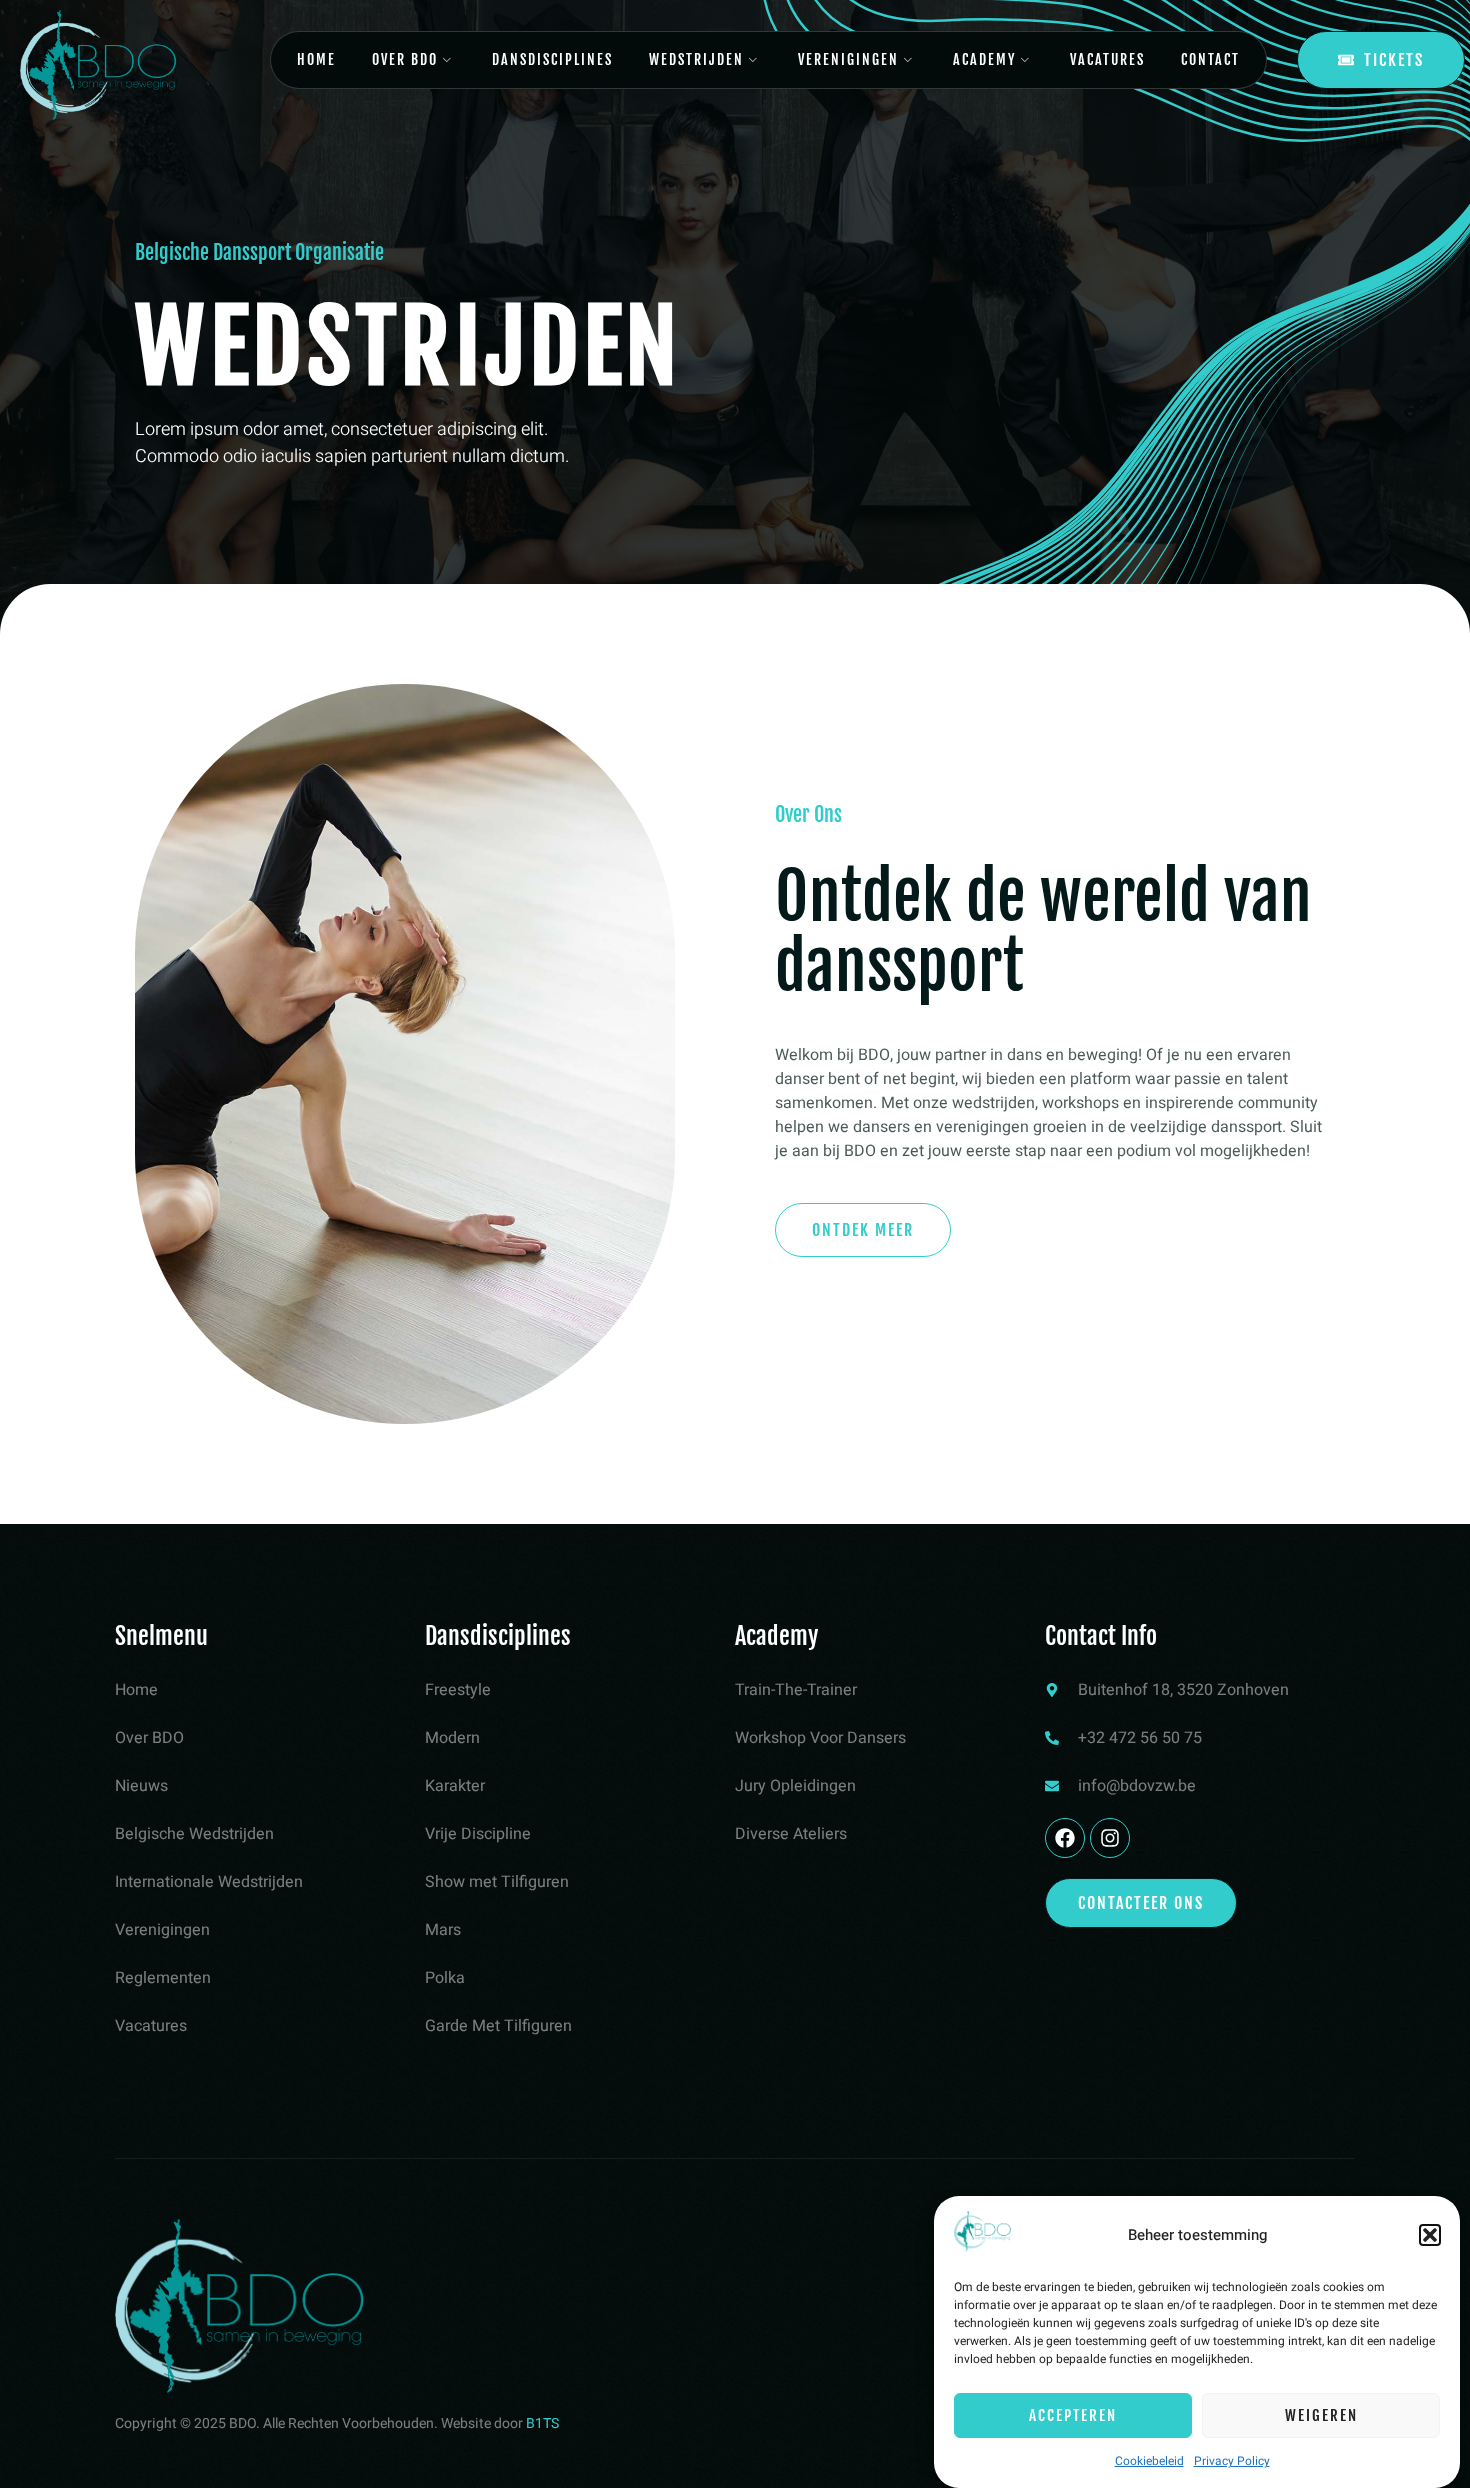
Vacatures (1107, 59)
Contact (1210, 59)
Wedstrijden (696, 59)
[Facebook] (1065, 1838)
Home (316, 59)
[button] (1430, 2235)
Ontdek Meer (863, 1230)
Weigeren (1321, 2415)
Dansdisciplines (552, 59)
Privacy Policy (1232, 2461)
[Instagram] (1110, 1838)
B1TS (542, 2423)
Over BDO (405, 59)
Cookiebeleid (1149, 2461)
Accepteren (1073, 2415)
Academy (984, 59)
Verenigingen (848, 59)
